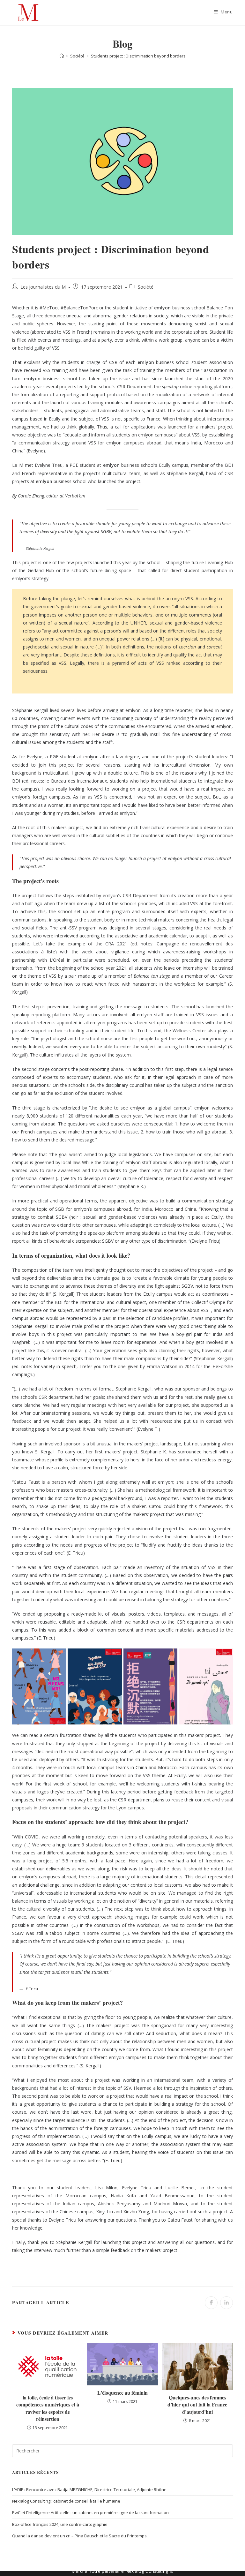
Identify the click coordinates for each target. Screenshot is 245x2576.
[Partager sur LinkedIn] (226, 2303)
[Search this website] (122, 2450)
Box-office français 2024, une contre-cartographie (60, 2524)
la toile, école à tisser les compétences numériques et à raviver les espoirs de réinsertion (48, 2408)
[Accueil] (62, 56)
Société (146, 287)
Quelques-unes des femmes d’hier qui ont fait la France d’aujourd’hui (197, 2405)
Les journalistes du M (43, 287)
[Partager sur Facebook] (211, 2303)
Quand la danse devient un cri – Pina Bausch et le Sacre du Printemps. (80, 2536)
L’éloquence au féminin (122, 2393)
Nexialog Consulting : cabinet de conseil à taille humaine (66, 2501)
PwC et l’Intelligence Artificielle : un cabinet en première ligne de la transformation (90, 2512)
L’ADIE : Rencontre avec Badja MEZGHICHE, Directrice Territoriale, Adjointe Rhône (89, 2489)
